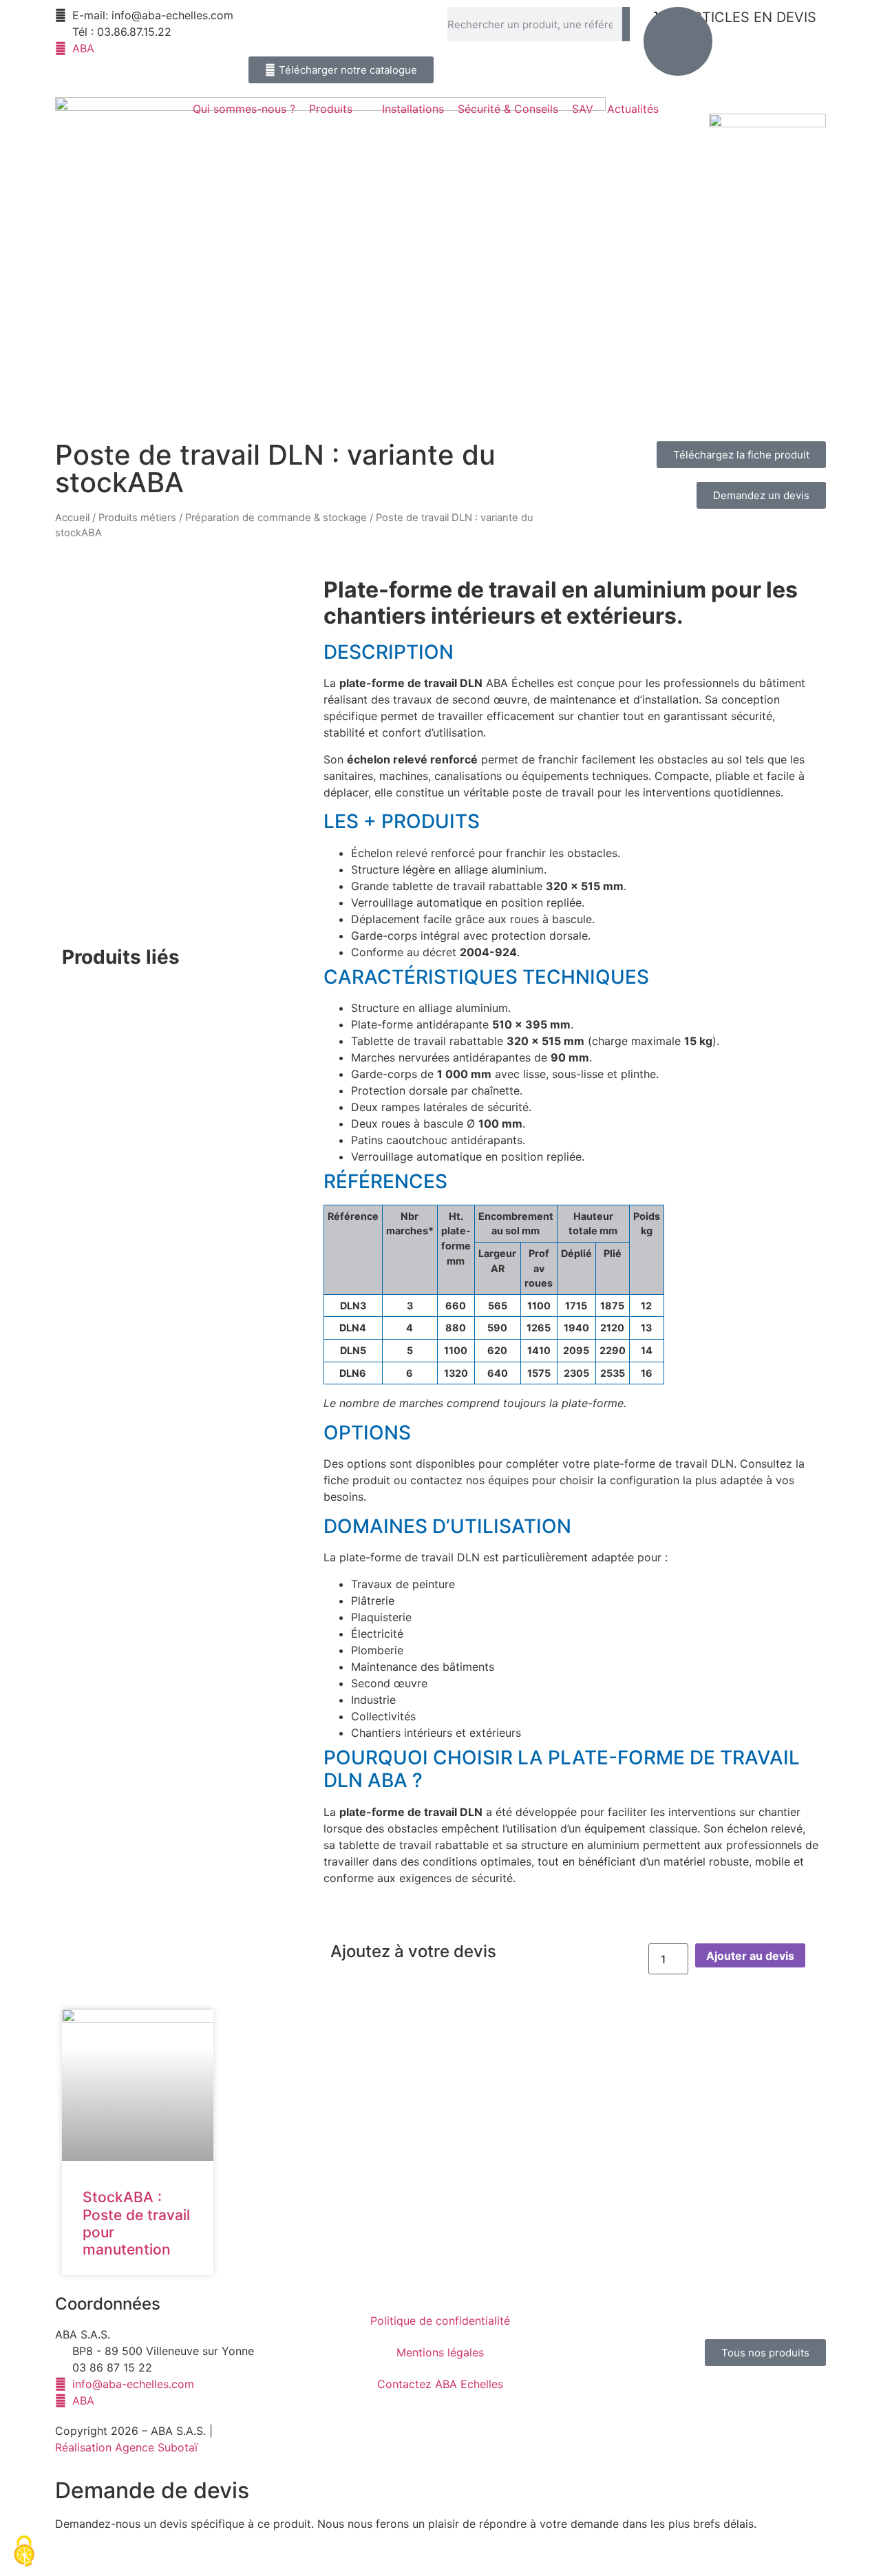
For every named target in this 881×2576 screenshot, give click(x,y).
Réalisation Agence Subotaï (126, 2447)
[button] (339, 109)
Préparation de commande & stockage (276, 518)
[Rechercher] (626, 24)
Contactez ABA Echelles (440, 2384)
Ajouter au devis (750, 1956)
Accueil (72, 518)
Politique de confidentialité (440, 2321)
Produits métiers (137, 518)
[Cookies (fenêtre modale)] (24, 2552)
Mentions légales (440, 2352)
